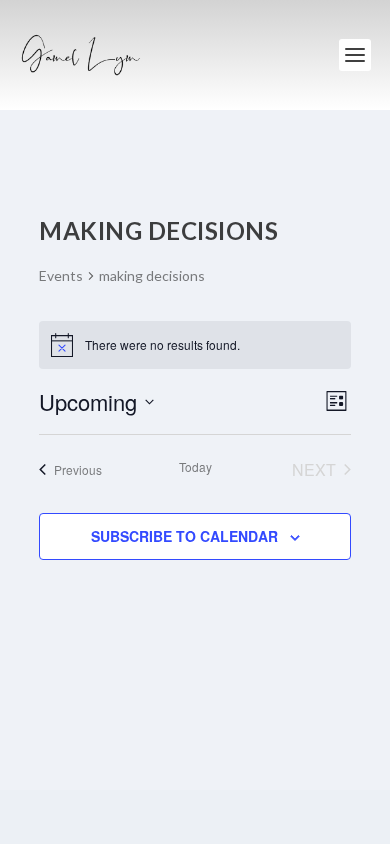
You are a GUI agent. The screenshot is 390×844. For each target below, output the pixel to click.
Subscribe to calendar (184, 536)
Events (61, 275)
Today (195, 467)
